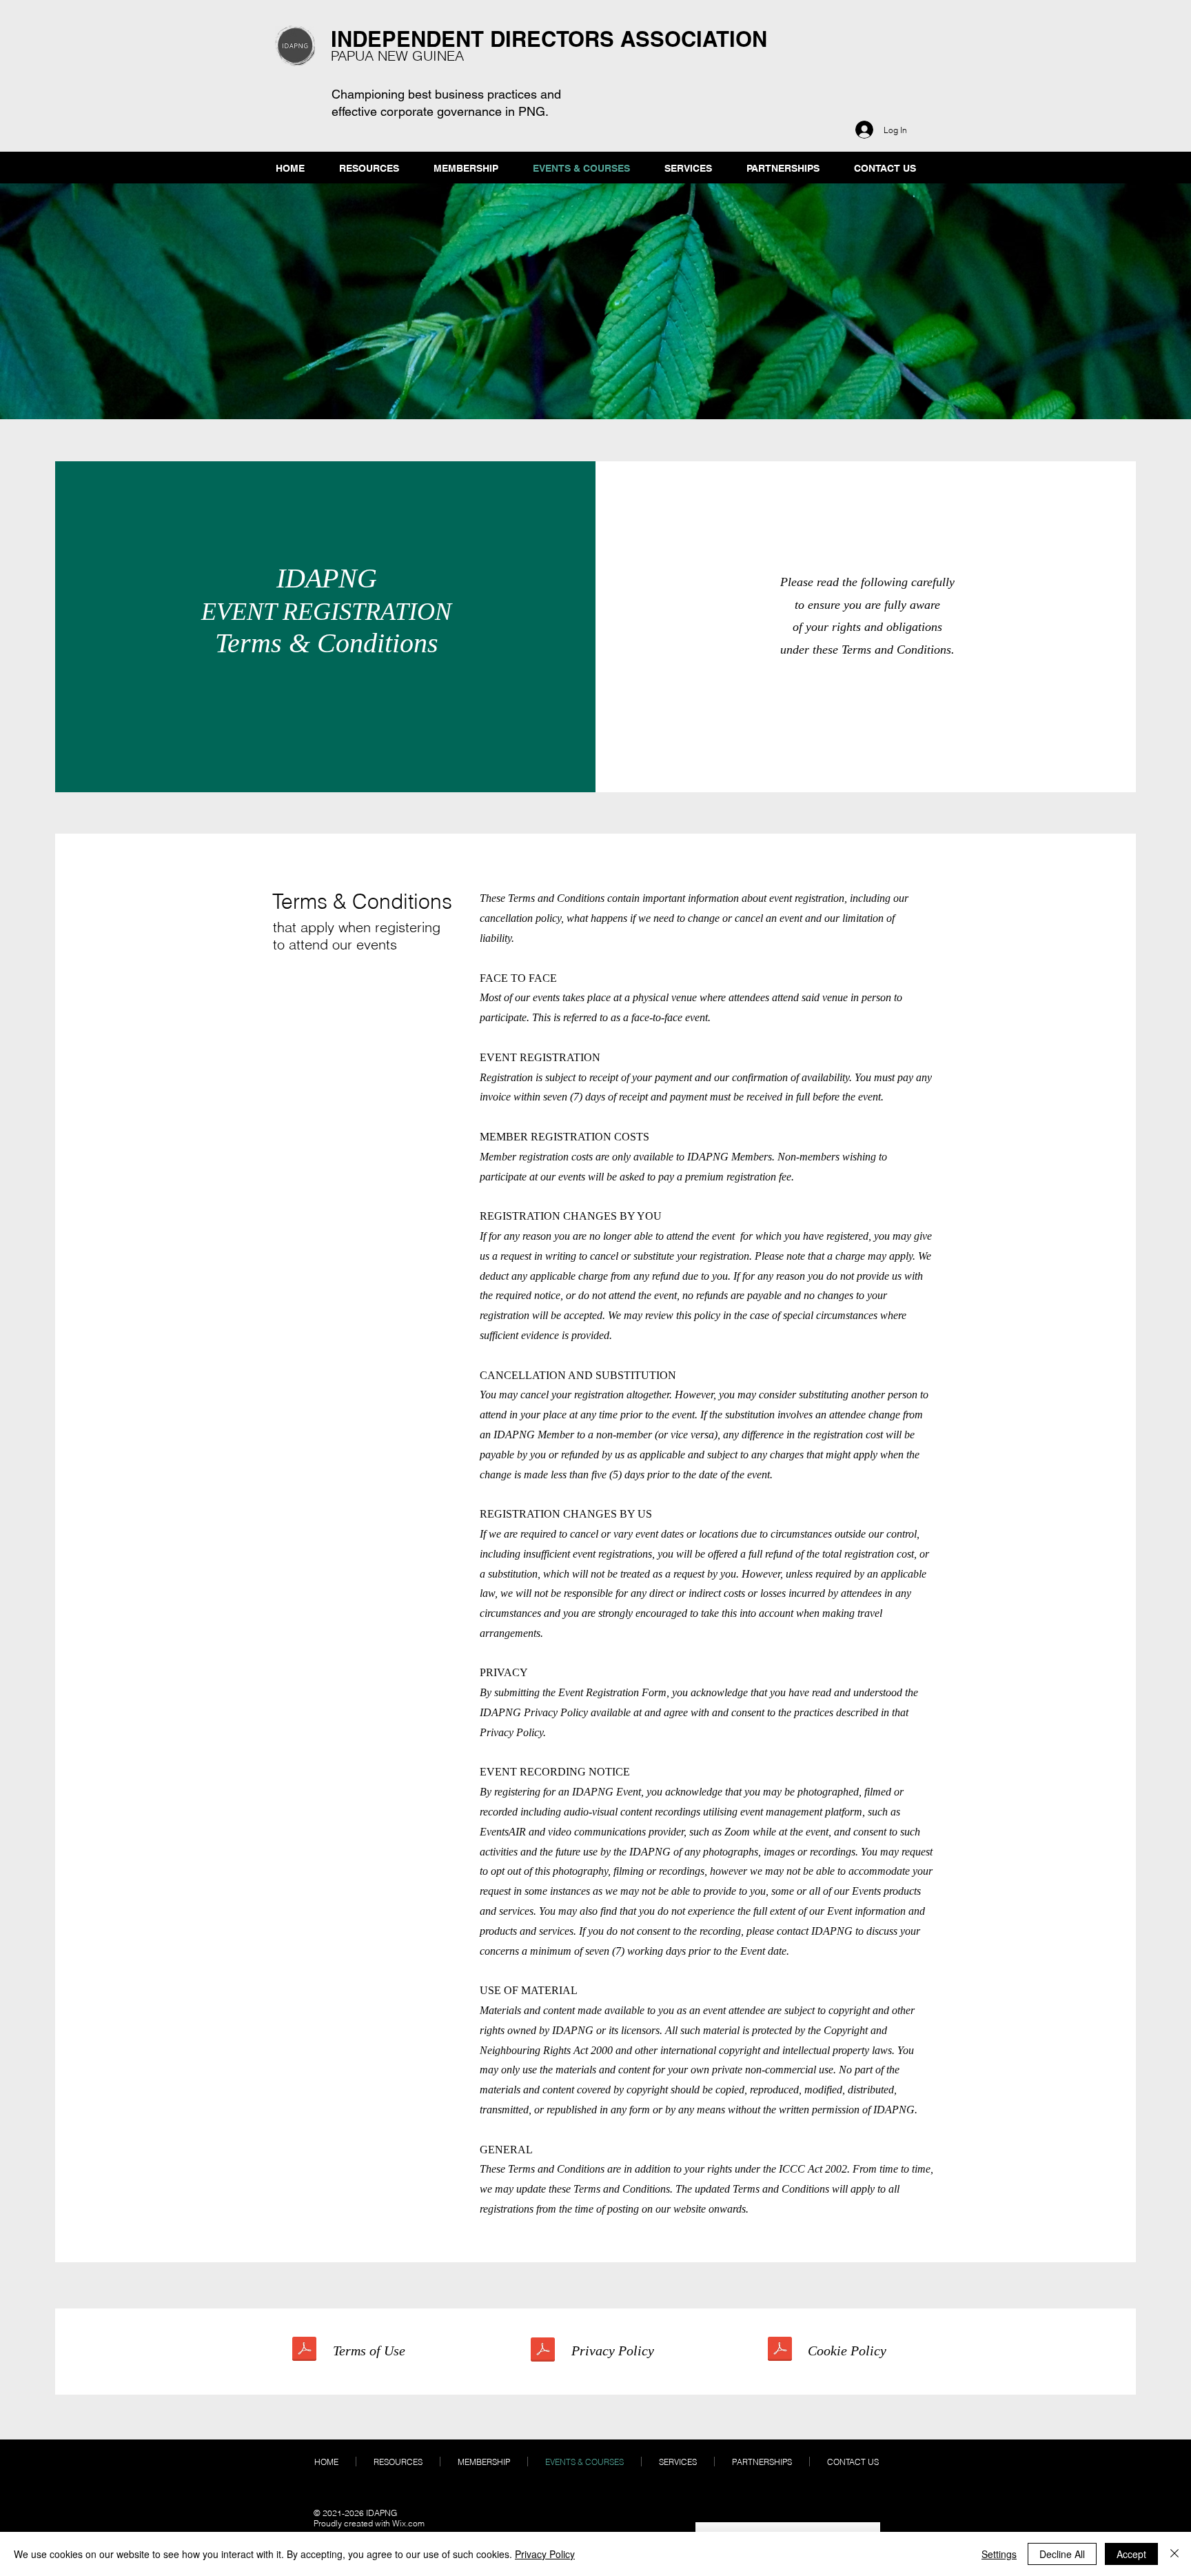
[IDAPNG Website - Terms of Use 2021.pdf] (304, 2351)
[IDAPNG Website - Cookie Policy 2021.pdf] (780, 2351)
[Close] (1174, 2554)
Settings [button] (999, 2554)
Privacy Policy (545, 2554)
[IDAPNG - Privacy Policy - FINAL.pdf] (543, 2352)
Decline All (1062, 2554)
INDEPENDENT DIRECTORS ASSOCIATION (549, 39)
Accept (1131, 2554)
